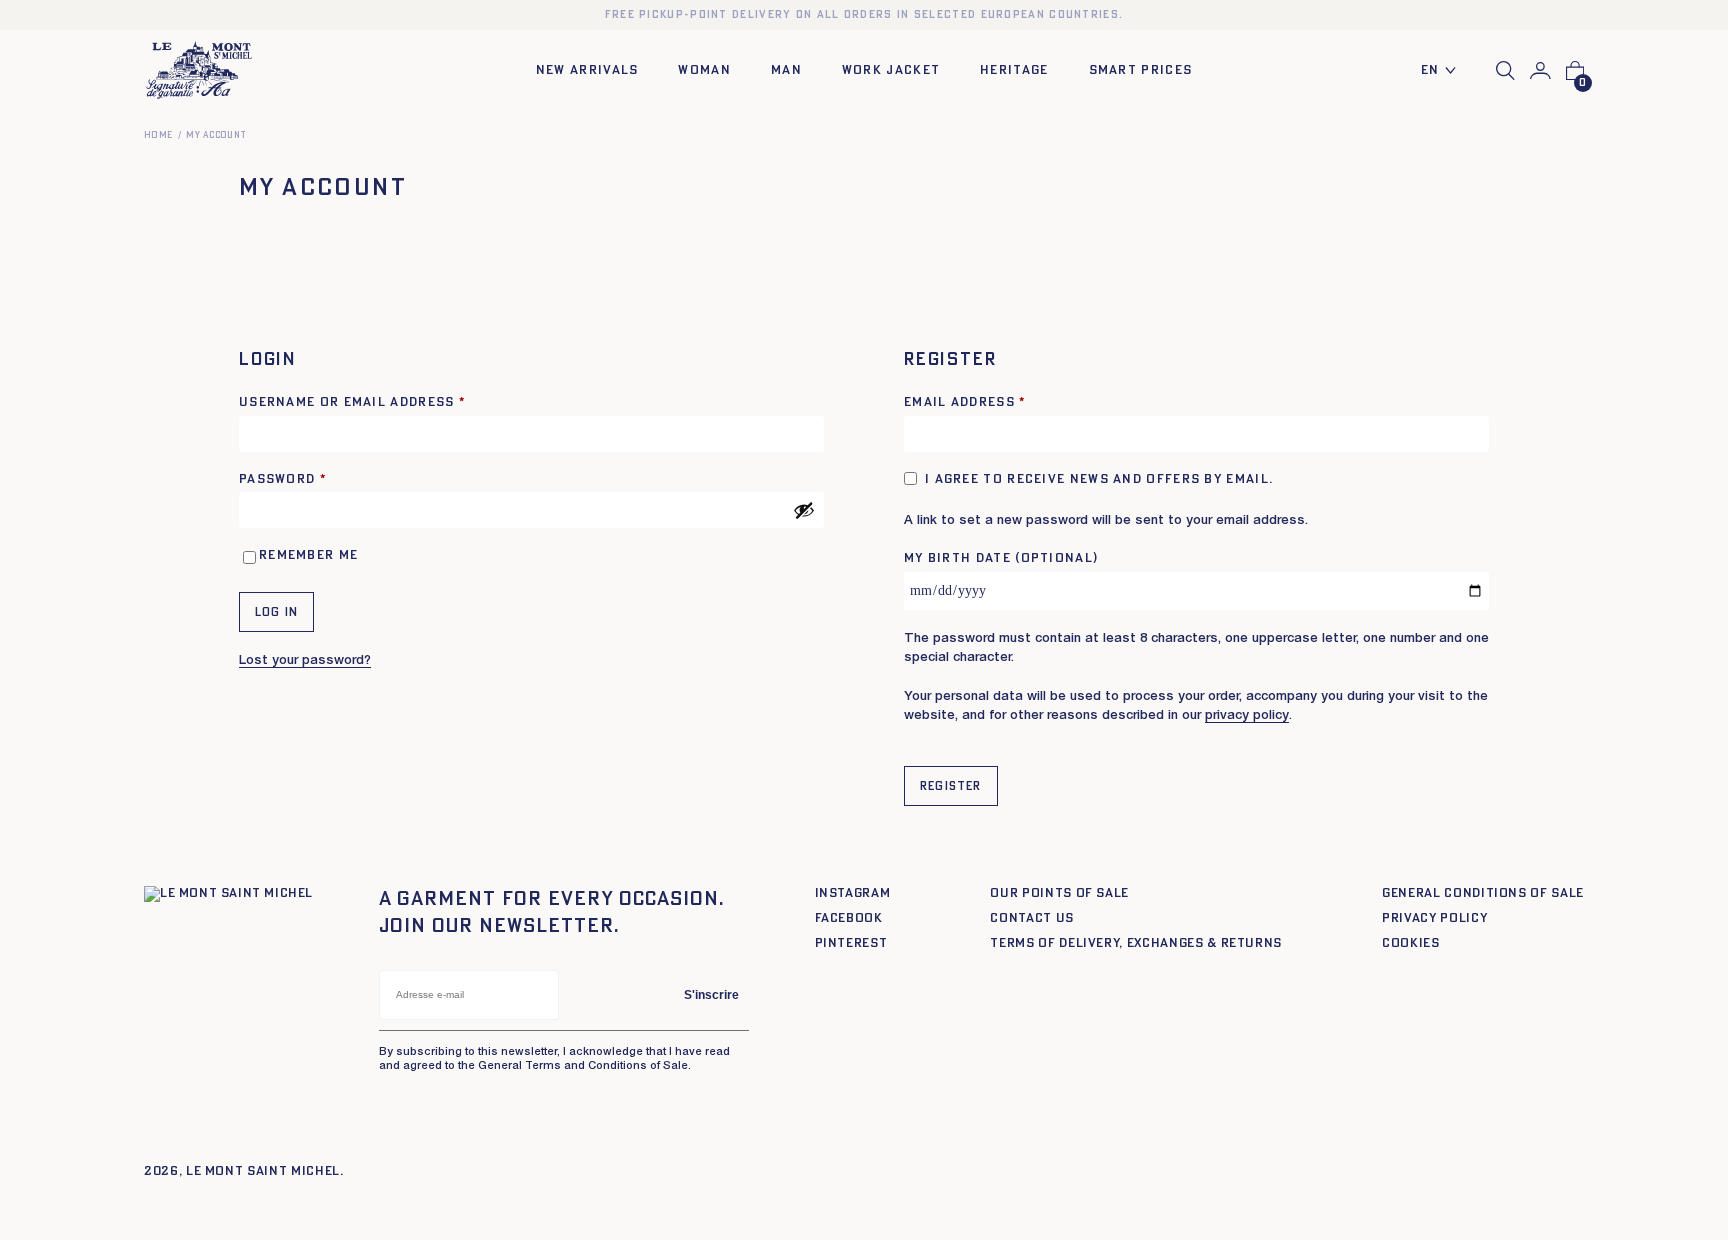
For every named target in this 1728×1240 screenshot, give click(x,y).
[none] (1444, 71)
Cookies (1411, 943)
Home (158, 135)
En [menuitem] (1430, 70)
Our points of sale (1059, 893)
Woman (704, 70)
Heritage (1014, 70)
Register (951, 786)
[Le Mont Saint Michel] (199, 70)
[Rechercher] (1505, 70)
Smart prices (1141, 70)
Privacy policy (1434, 918)
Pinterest (851, 943)
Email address (965, 402)
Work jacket (891, 70)
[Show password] (804, 510)
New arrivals (587, 70)
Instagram (853, 893)
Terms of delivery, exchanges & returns (1136, 943)
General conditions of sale (1483, 893)
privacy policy (1247, 716)
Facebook (849, 918)
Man (786, 70)
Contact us (1032, 918)
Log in (276, 612)
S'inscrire (711, 995)
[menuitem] (1444, 71)
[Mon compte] (1540, 71)
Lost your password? (305, 661)
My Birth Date (1001, 558)
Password (282, 479)
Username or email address (352, 402)
